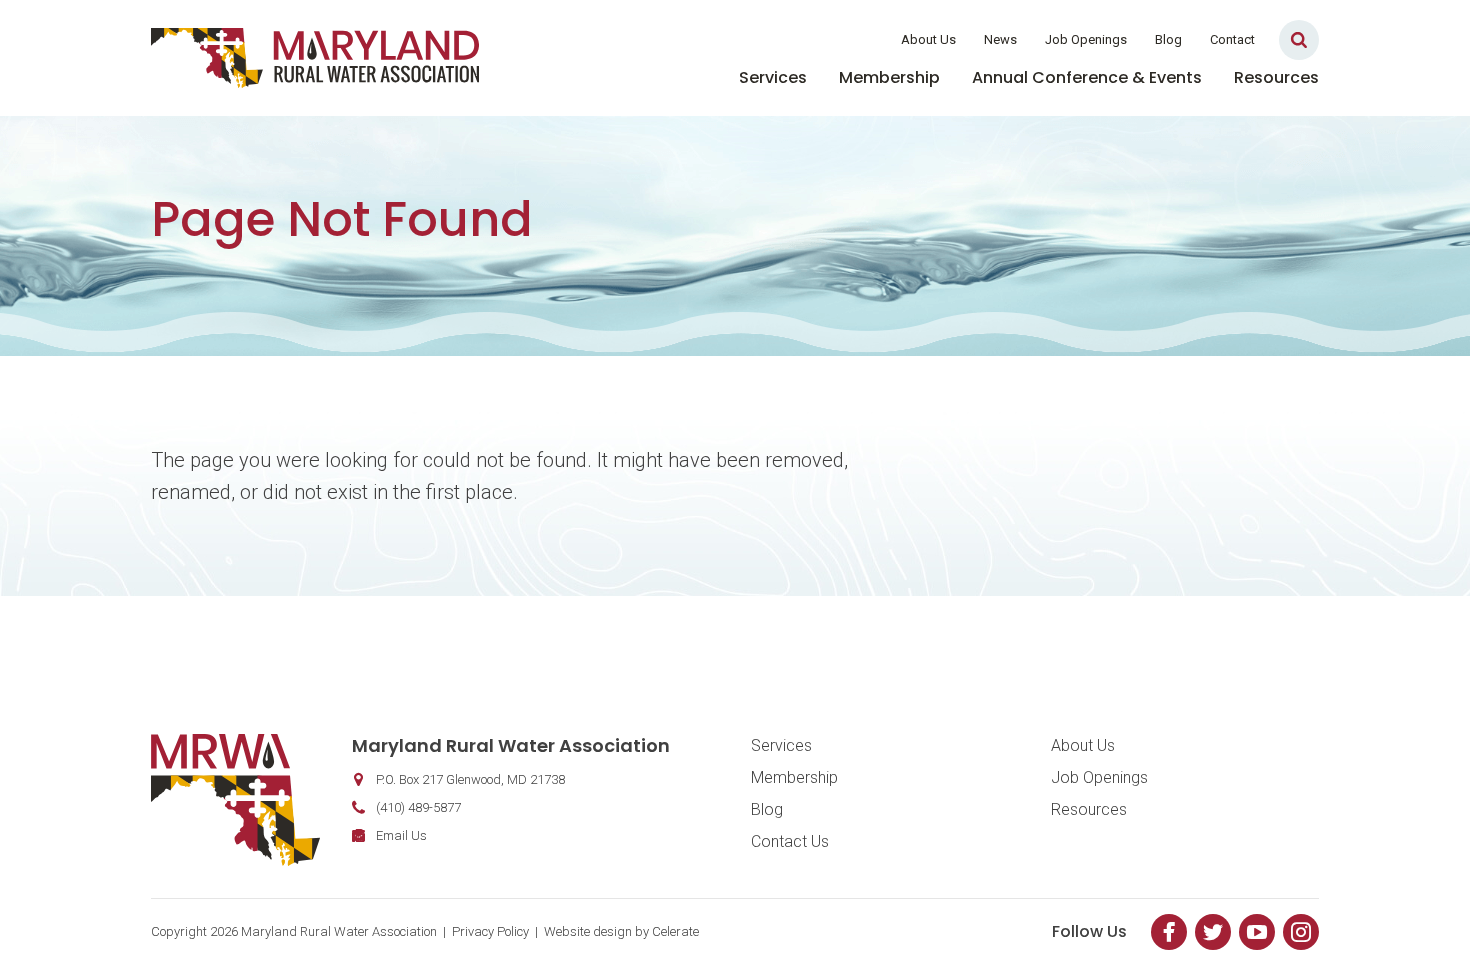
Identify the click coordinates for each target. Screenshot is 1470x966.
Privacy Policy (490, 931)
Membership (889, 77)
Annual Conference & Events (1087, 77)
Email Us (401, 835)
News (1000, 39)
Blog (1168, 39)
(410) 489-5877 (418, 807)
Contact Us (790, 841)
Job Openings (1086, 39)
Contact (1232, 39)
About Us (928, 39)
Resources (1276, 77)
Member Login (823, 39)
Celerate (675, 931)
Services (773, 77)
